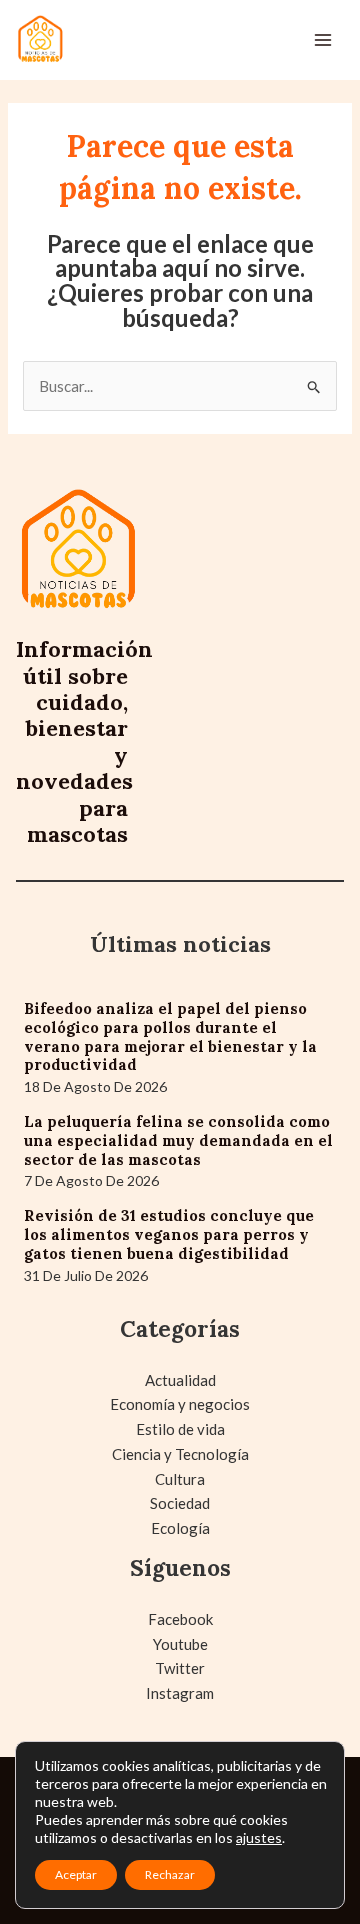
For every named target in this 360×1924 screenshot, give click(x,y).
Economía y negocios (180, 1404)
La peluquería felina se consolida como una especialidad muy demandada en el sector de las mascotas (178, 1140)
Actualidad (180, 1380)
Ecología (180, 1528)
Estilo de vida (180, 1429)
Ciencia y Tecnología (180, 1454)
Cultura (180, 1479)
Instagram (180, 1693)
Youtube (180, 1644)
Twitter (180, 1668)
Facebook (180, 1619)
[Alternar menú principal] (323, 40)
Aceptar (76, 1874)
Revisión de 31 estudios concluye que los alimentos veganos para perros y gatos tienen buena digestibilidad (169, 1234)
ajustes (259, 1837)
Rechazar (170, 1874)
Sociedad (180, 1503)
